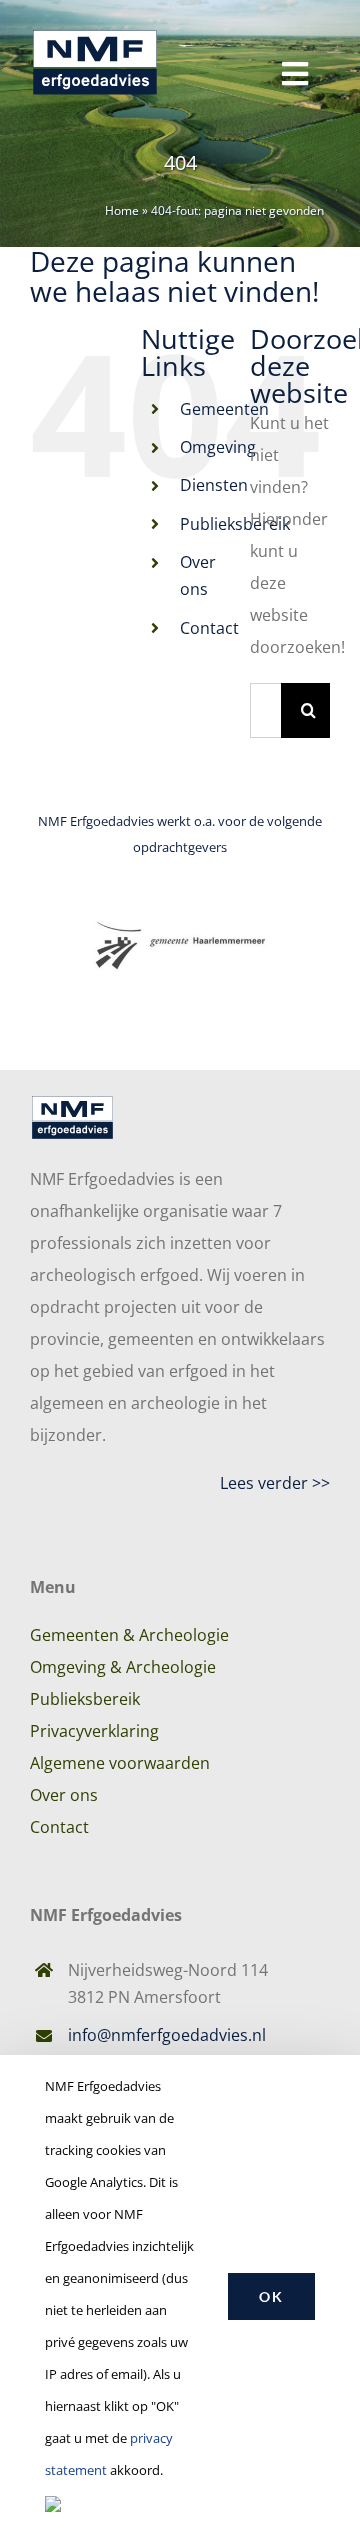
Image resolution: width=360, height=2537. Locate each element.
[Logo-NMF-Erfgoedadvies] (95, 28)
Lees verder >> (275, 1483)
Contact (209, 628)
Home (122, 210)
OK (271, 2296)
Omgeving (218, 447)
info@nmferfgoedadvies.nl (167, 2035)
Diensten (214, 485)
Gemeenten (224, 409)
